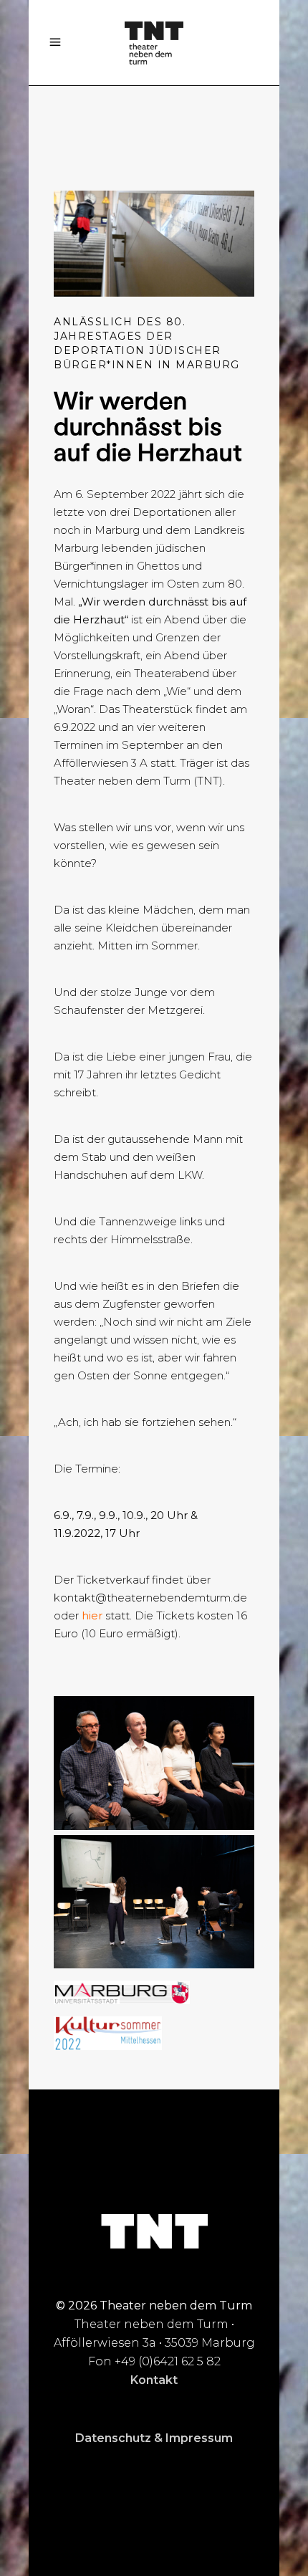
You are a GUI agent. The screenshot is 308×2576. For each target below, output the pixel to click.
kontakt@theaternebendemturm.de (150, 1598)
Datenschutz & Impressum (154, 2438)
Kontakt (154, 2380)
